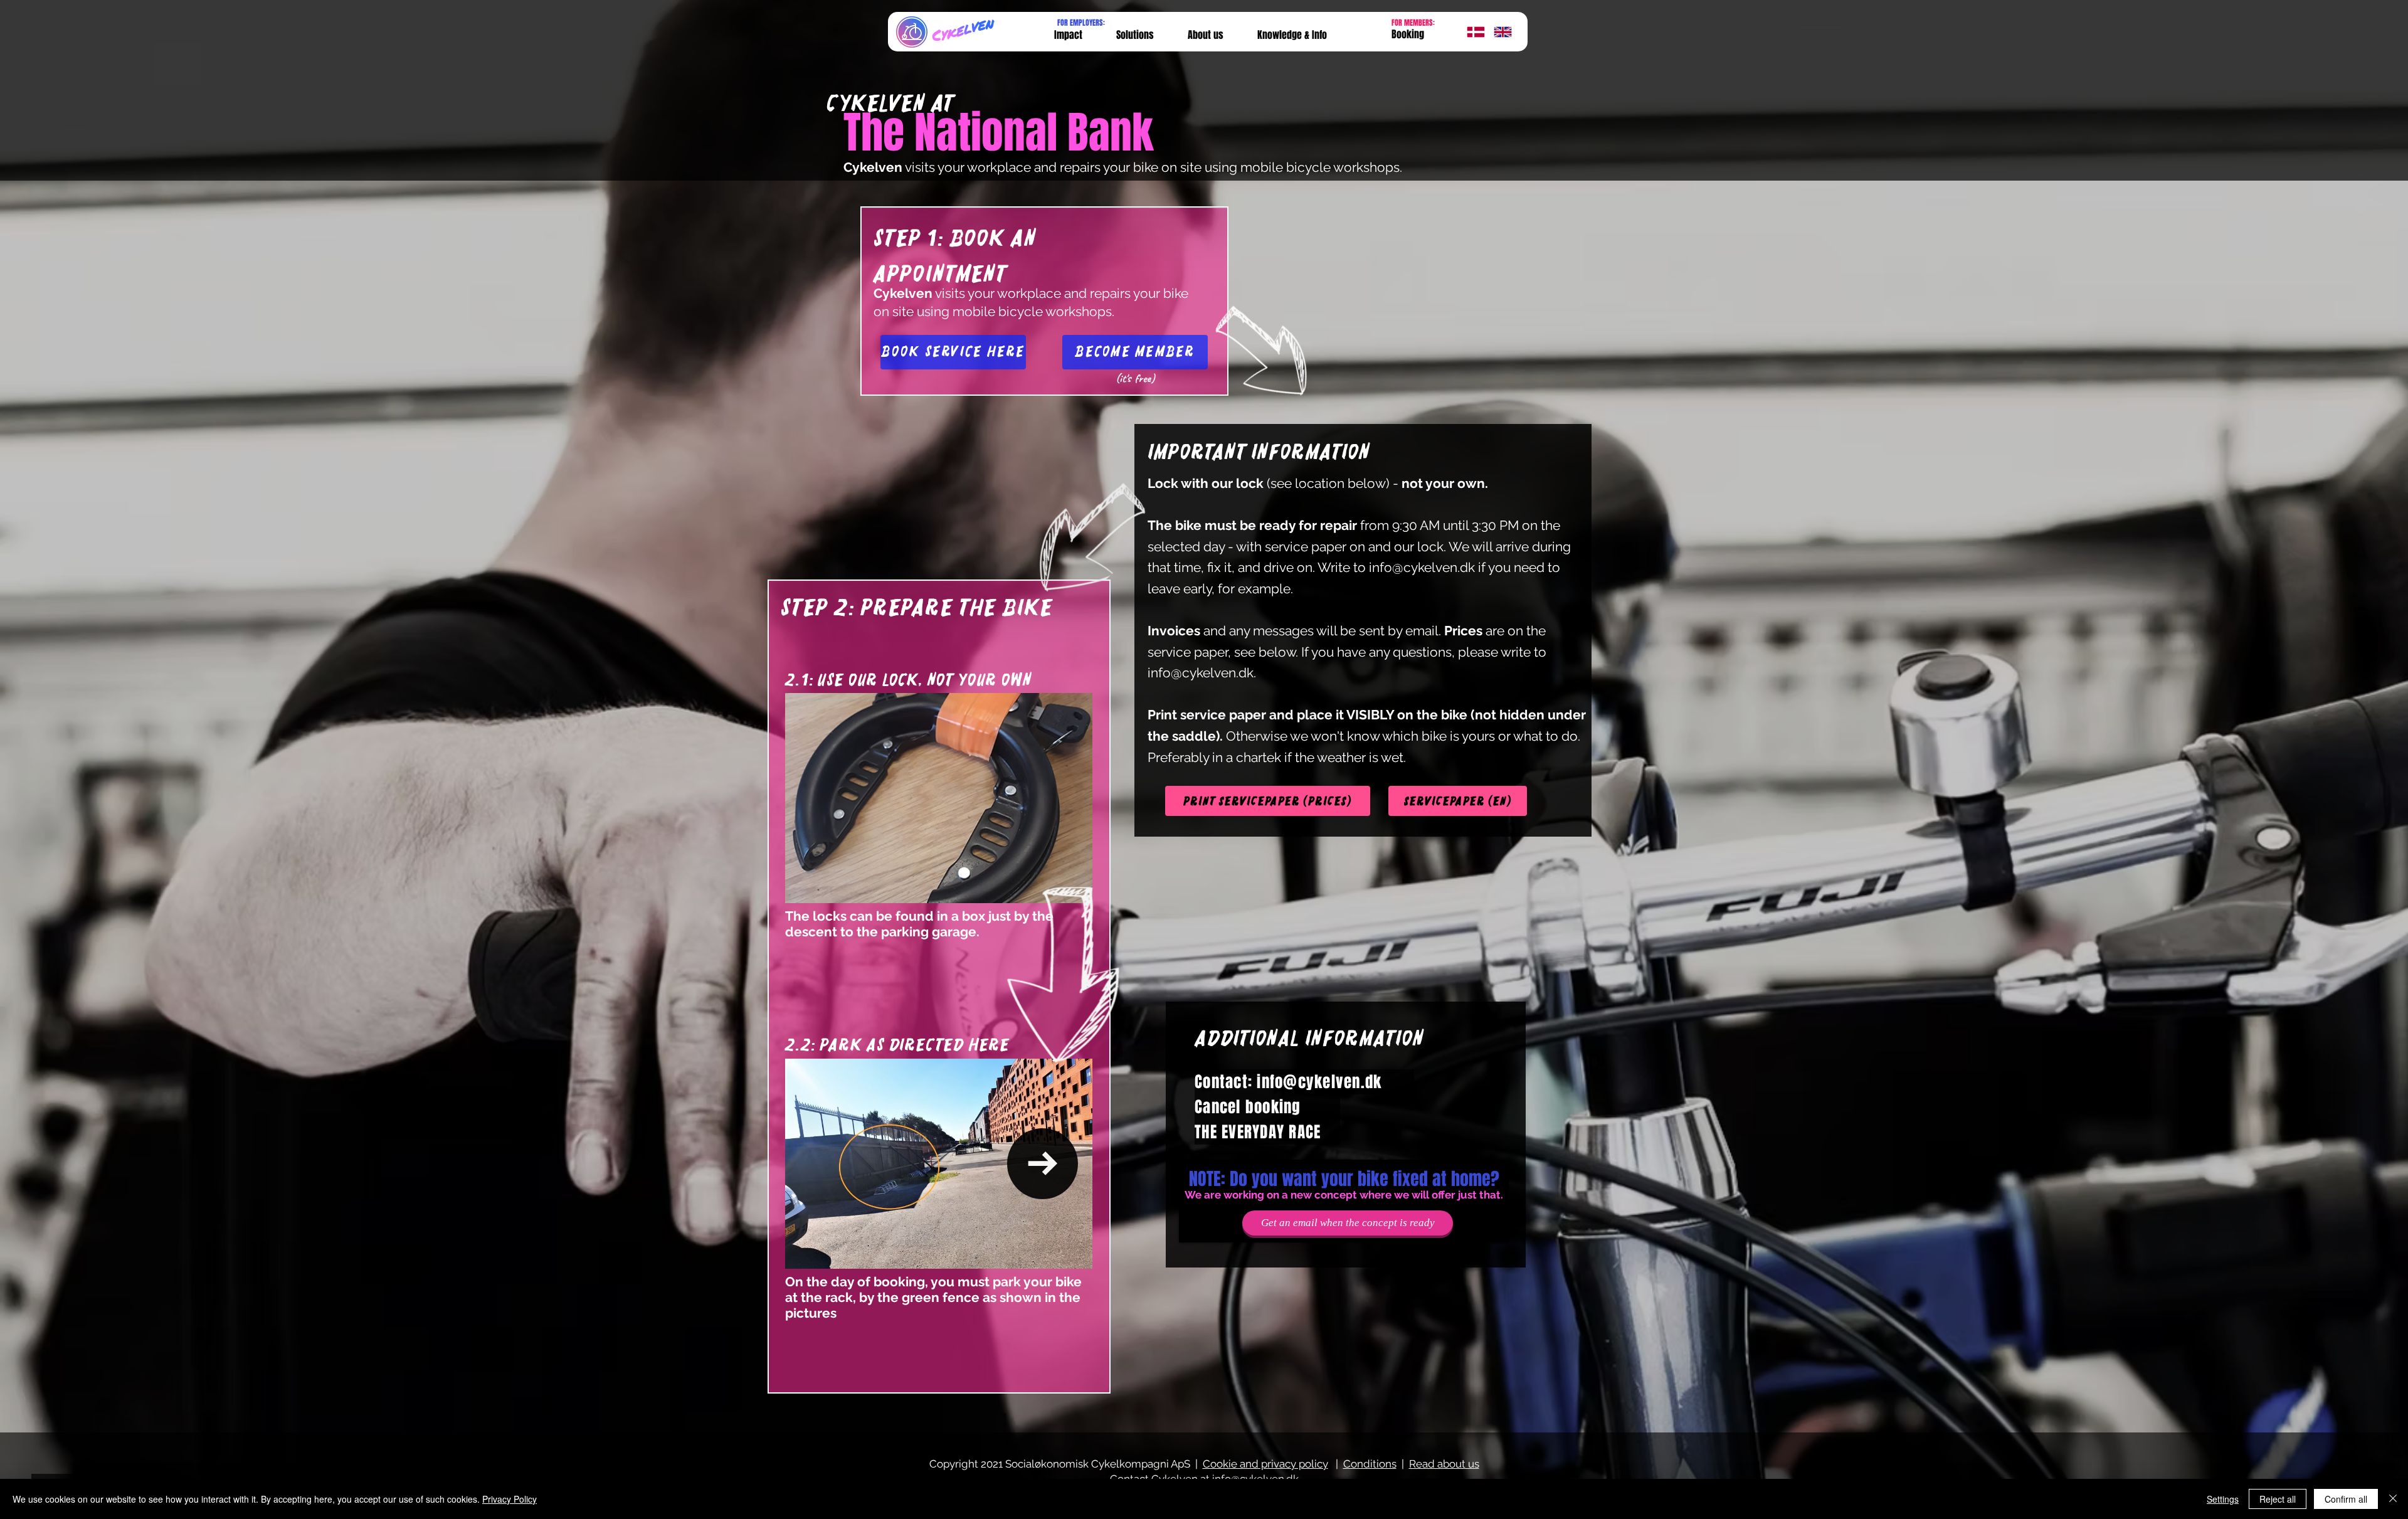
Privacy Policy (510, 1499)
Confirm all (2346, 1499)
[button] (1292, 35)
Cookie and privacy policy (1265, 1464)
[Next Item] (1043, 1164)
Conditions (1370, 1464)
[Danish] (1471, 32)
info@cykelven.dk (1422, 567)
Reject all (2278, 1499)
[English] (1498, 32)
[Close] (2393, 1499)
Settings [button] (2223, 1499)
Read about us (1444, 1464)
